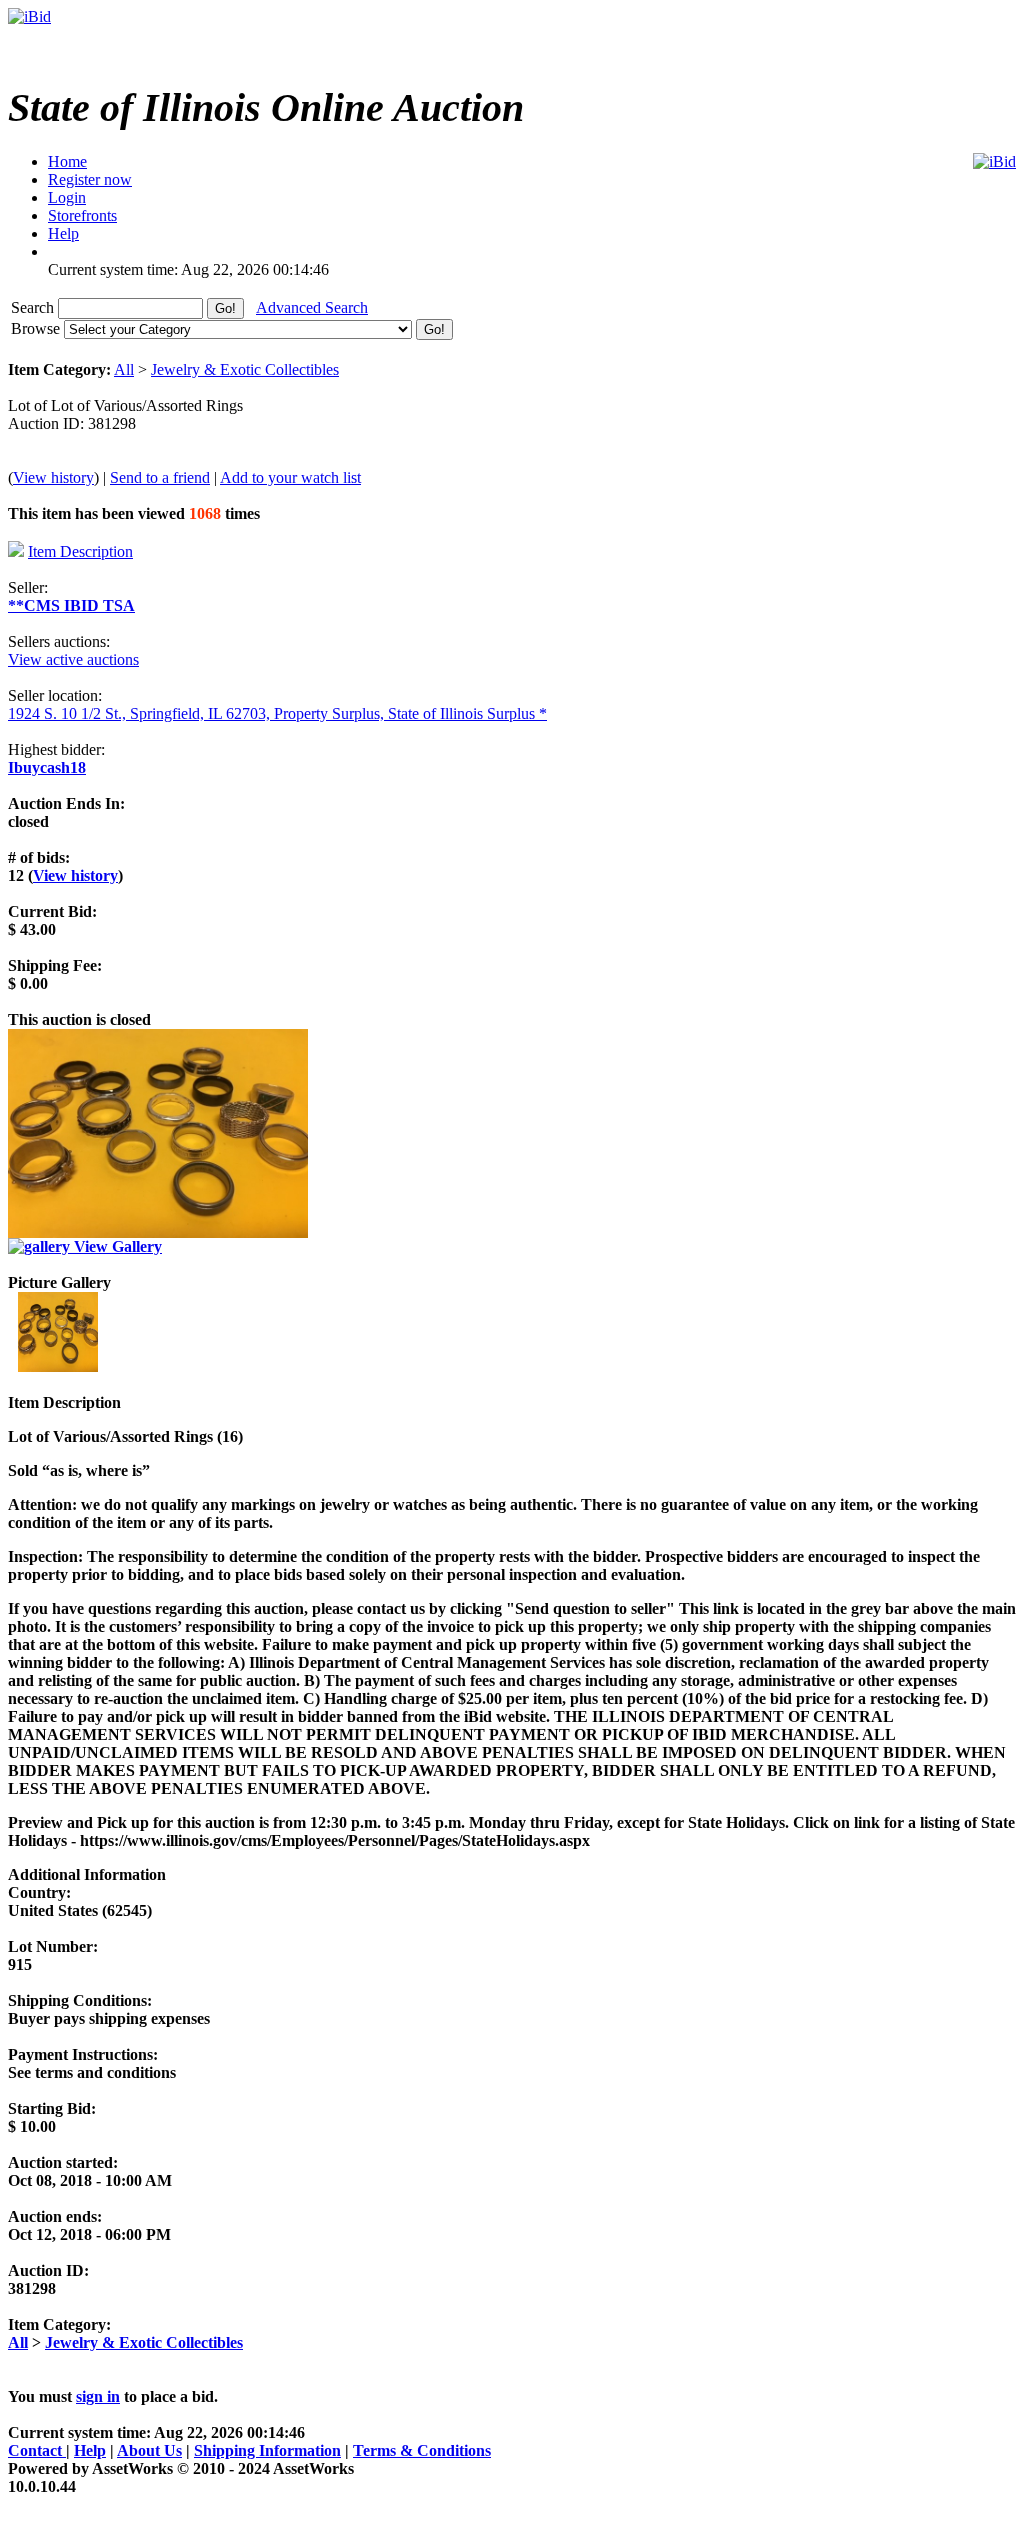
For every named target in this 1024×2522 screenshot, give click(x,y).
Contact (37, 2450)
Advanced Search (312, 307)
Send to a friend (160, 477)
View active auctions (73, 659)
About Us (149, 2450)
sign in (98, 2396)
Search (34, 307)
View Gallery (116, 1246)
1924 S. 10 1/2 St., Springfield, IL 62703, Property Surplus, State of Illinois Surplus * (277, 713)
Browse (37, 328)
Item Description (80, 551)
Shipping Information (267, 2450)
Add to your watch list (290, 477)
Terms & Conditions (422, 2450)
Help (90, 2450)
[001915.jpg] (58, 1366)
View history (53, 477)
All (124, 369)
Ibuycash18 (47, 767)
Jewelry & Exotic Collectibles (245, 369)
